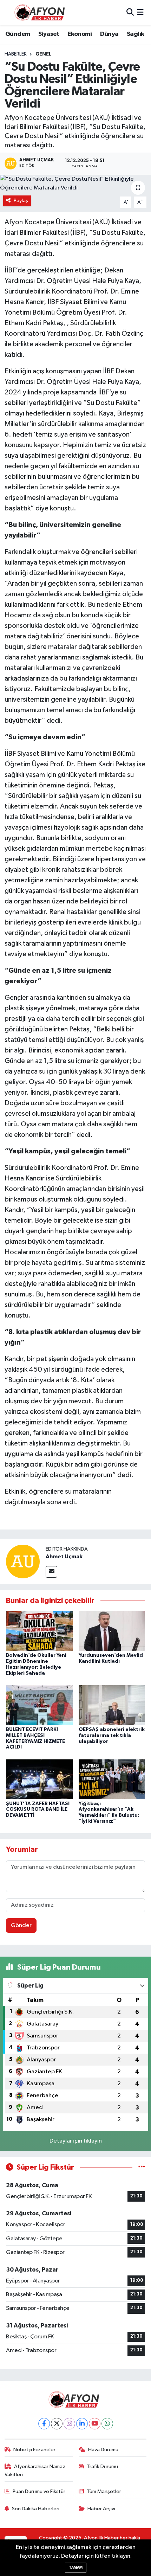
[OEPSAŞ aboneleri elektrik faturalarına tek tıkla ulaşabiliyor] (112, 1705)
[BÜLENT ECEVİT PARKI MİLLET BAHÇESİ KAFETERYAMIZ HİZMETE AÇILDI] (39, 1705)
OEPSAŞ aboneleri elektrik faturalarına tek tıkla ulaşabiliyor (112, 1735)
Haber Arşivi (101, 2509)
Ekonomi (80, 34)
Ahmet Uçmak (64, 1557)
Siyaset (49, 34)
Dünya (109, 34)
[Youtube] (95, 2424)
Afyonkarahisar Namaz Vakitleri (35, 2470)
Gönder (21, 1925)
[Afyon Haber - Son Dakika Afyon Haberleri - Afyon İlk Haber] (41, 12)
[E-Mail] (51, 1572)
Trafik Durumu (102, 2466)
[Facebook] (44, 2424)
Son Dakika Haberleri (36, 2509)
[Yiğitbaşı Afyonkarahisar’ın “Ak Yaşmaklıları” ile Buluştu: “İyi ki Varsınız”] (112, 1779)
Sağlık (135, 34)
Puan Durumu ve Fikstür (39, 2491)
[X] (57, 2424)
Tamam (76, 2567)
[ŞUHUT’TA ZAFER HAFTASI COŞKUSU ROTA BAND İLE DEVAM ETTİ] (39, 1779)
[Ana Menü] (140, 12)
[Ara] (130, 12)
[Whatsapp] (107, 2424)
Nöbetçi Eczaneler (34, 2450)
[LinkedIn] (82, 2424)
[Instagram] (69, 2424)
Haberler (16, 54)
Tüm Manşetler (104, 2491)
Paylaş (21, 201)
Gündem (18, 34)
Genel (43, 54)
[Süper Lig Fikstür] (142, 2167)
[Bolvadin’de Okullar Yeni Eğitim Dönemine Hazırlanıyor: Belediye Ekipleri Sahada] (39, 1631)
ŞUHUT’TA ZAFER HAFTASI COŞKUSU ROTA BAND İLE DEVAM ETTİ (38, 1810)
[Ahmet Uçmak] (23, 1561)
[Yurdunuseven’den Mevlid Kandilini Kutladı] (112, 1631)
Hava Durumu (103, 2450)
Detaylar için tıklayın (76, 2141)
